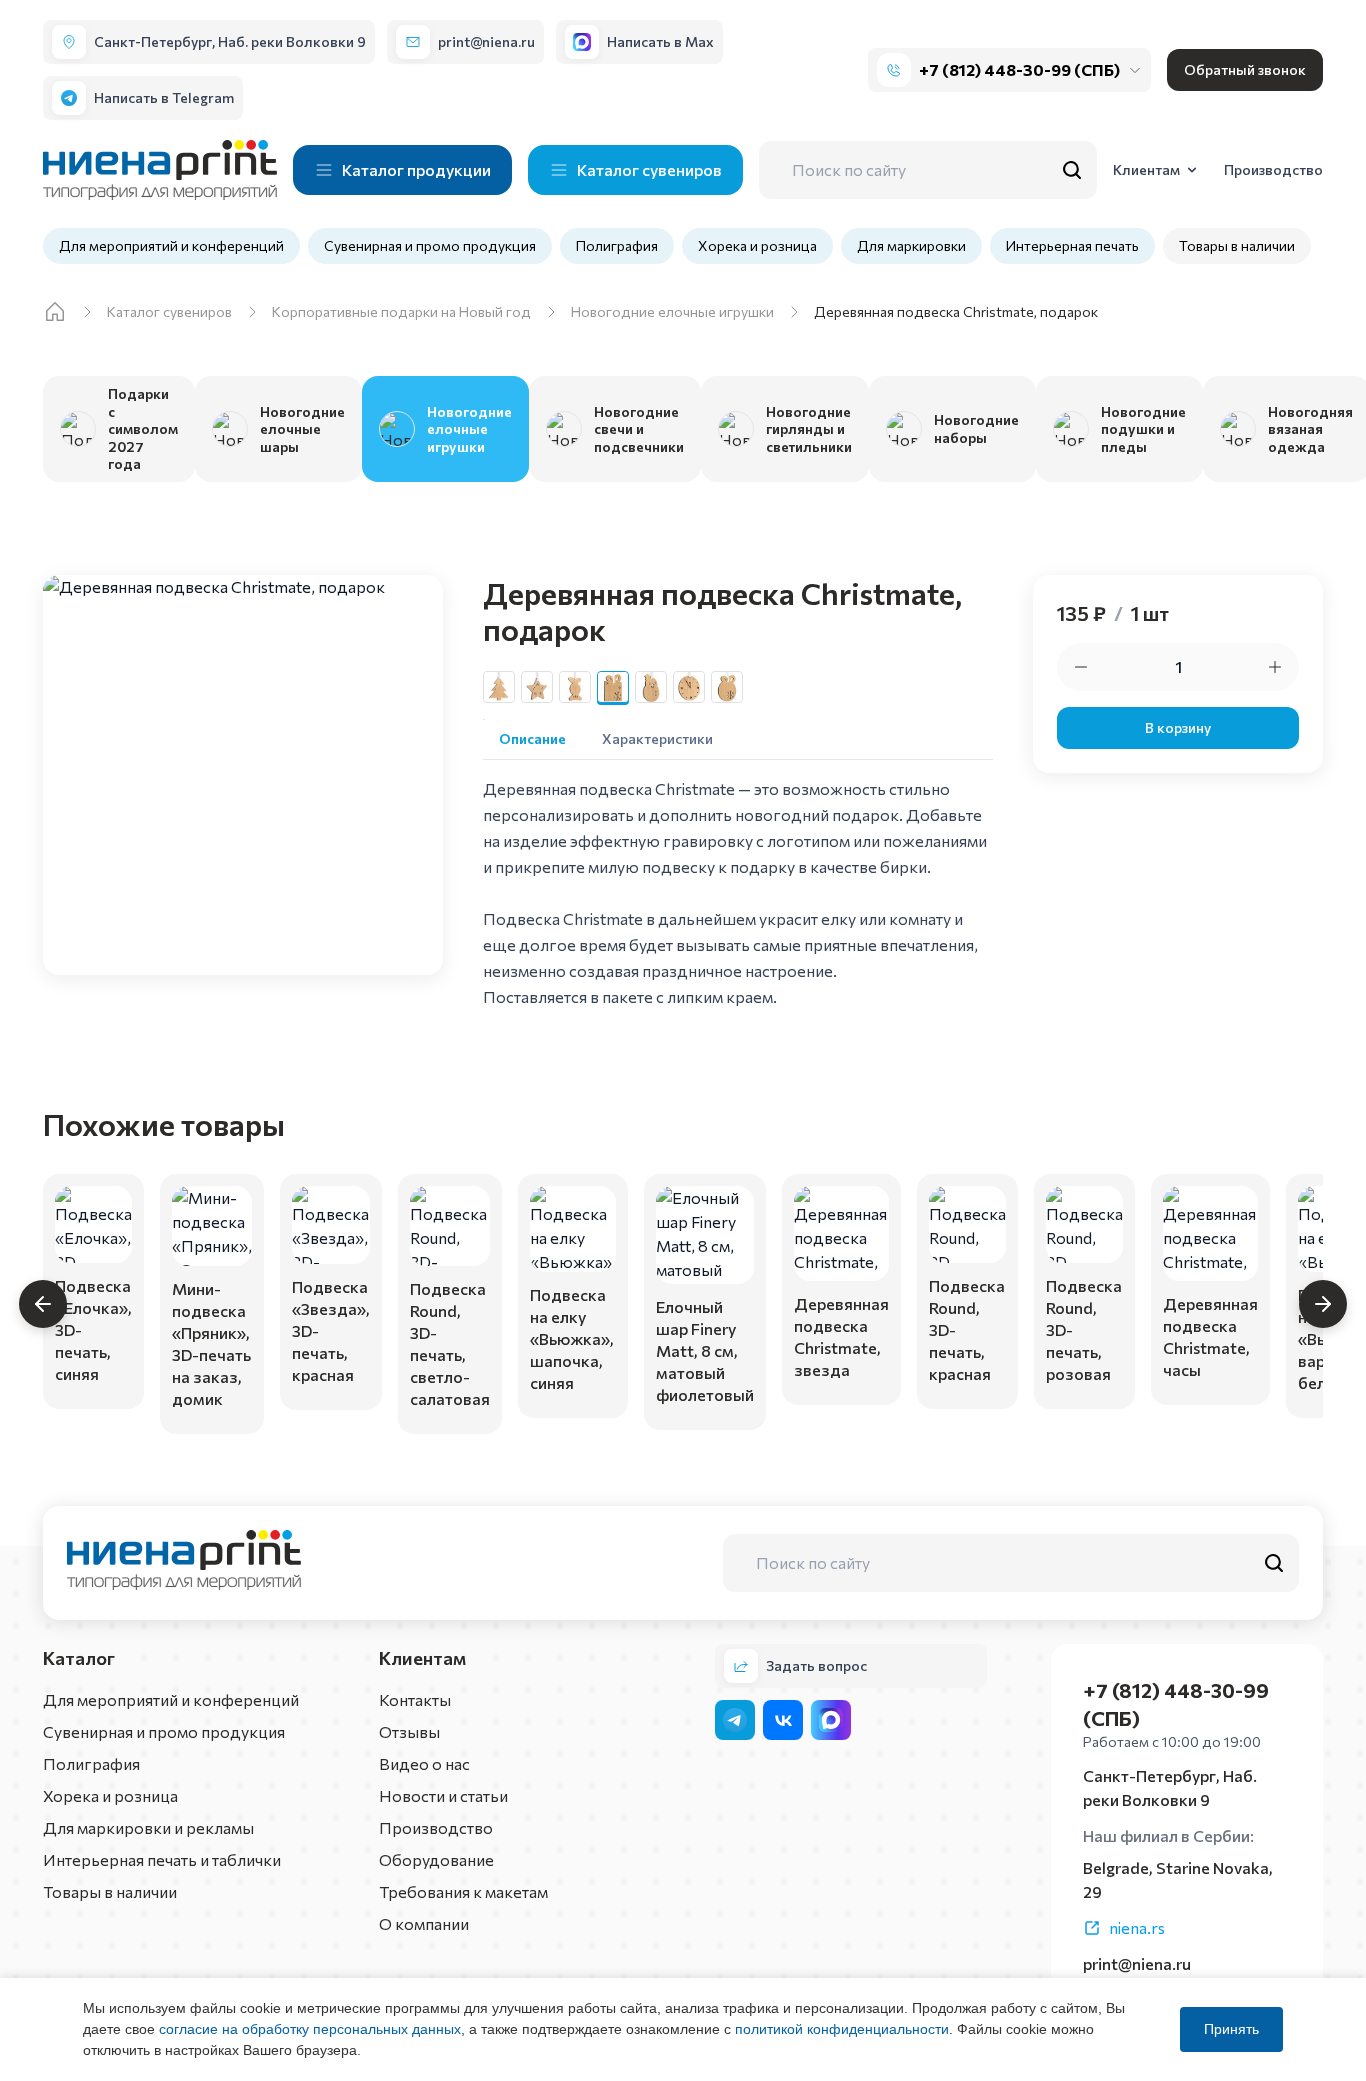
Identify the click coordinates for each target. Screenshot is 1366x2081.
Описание (532, 738)
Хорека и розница (757, 245)
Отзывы (409, 1731)
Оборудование (436, 1859)
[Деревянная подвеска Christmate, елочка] (499, 687)
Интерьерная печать (1072, 245)
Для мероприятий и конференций (171, 245)
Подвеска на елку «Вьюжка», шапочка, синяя (572, 1338)
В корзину (1178, 727)
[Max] (831, 1720)
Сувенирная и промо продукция (430, 245)
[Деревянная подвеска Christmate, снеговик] (651, 687)
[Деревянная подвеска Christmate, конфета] (575, 687)
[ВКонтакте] (783, 1720)
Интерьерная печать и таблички (162, 1859)
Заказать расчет (93, 1375)
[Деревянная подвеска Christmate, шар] (727, 687)
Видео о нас (424, 1763)
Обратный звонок (1245, 69)
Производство (436, 1827)
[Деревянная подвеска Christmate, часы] (689, 687)
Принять (1231, 2029)
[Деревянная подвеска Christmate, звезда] (537, 687)
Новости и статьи (443, 1795)
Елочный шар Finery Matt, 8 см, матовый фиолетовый (705, 1350)
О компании (424, 1923)
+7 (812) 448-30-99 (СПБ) (1019, 69)
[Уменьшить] (1081, 667)
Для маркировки (911, 245)
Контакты (415, 1699)
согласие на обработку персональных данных (310, 2029)
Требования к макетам (463, 1891)
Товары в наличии (1237, 245)
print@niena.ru (1137, 1963)
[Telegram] (735, 1720)
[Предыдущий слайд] (43, 1304)
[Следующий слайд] (1323, 1304)
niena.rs (1137, 1927)
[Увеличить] (1275, 667)
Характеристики (657, 738)
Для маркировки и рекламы (148, 1827)
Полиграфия (617, 245)
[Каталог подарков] (55, 312)
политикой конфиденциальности (842, 2029)
